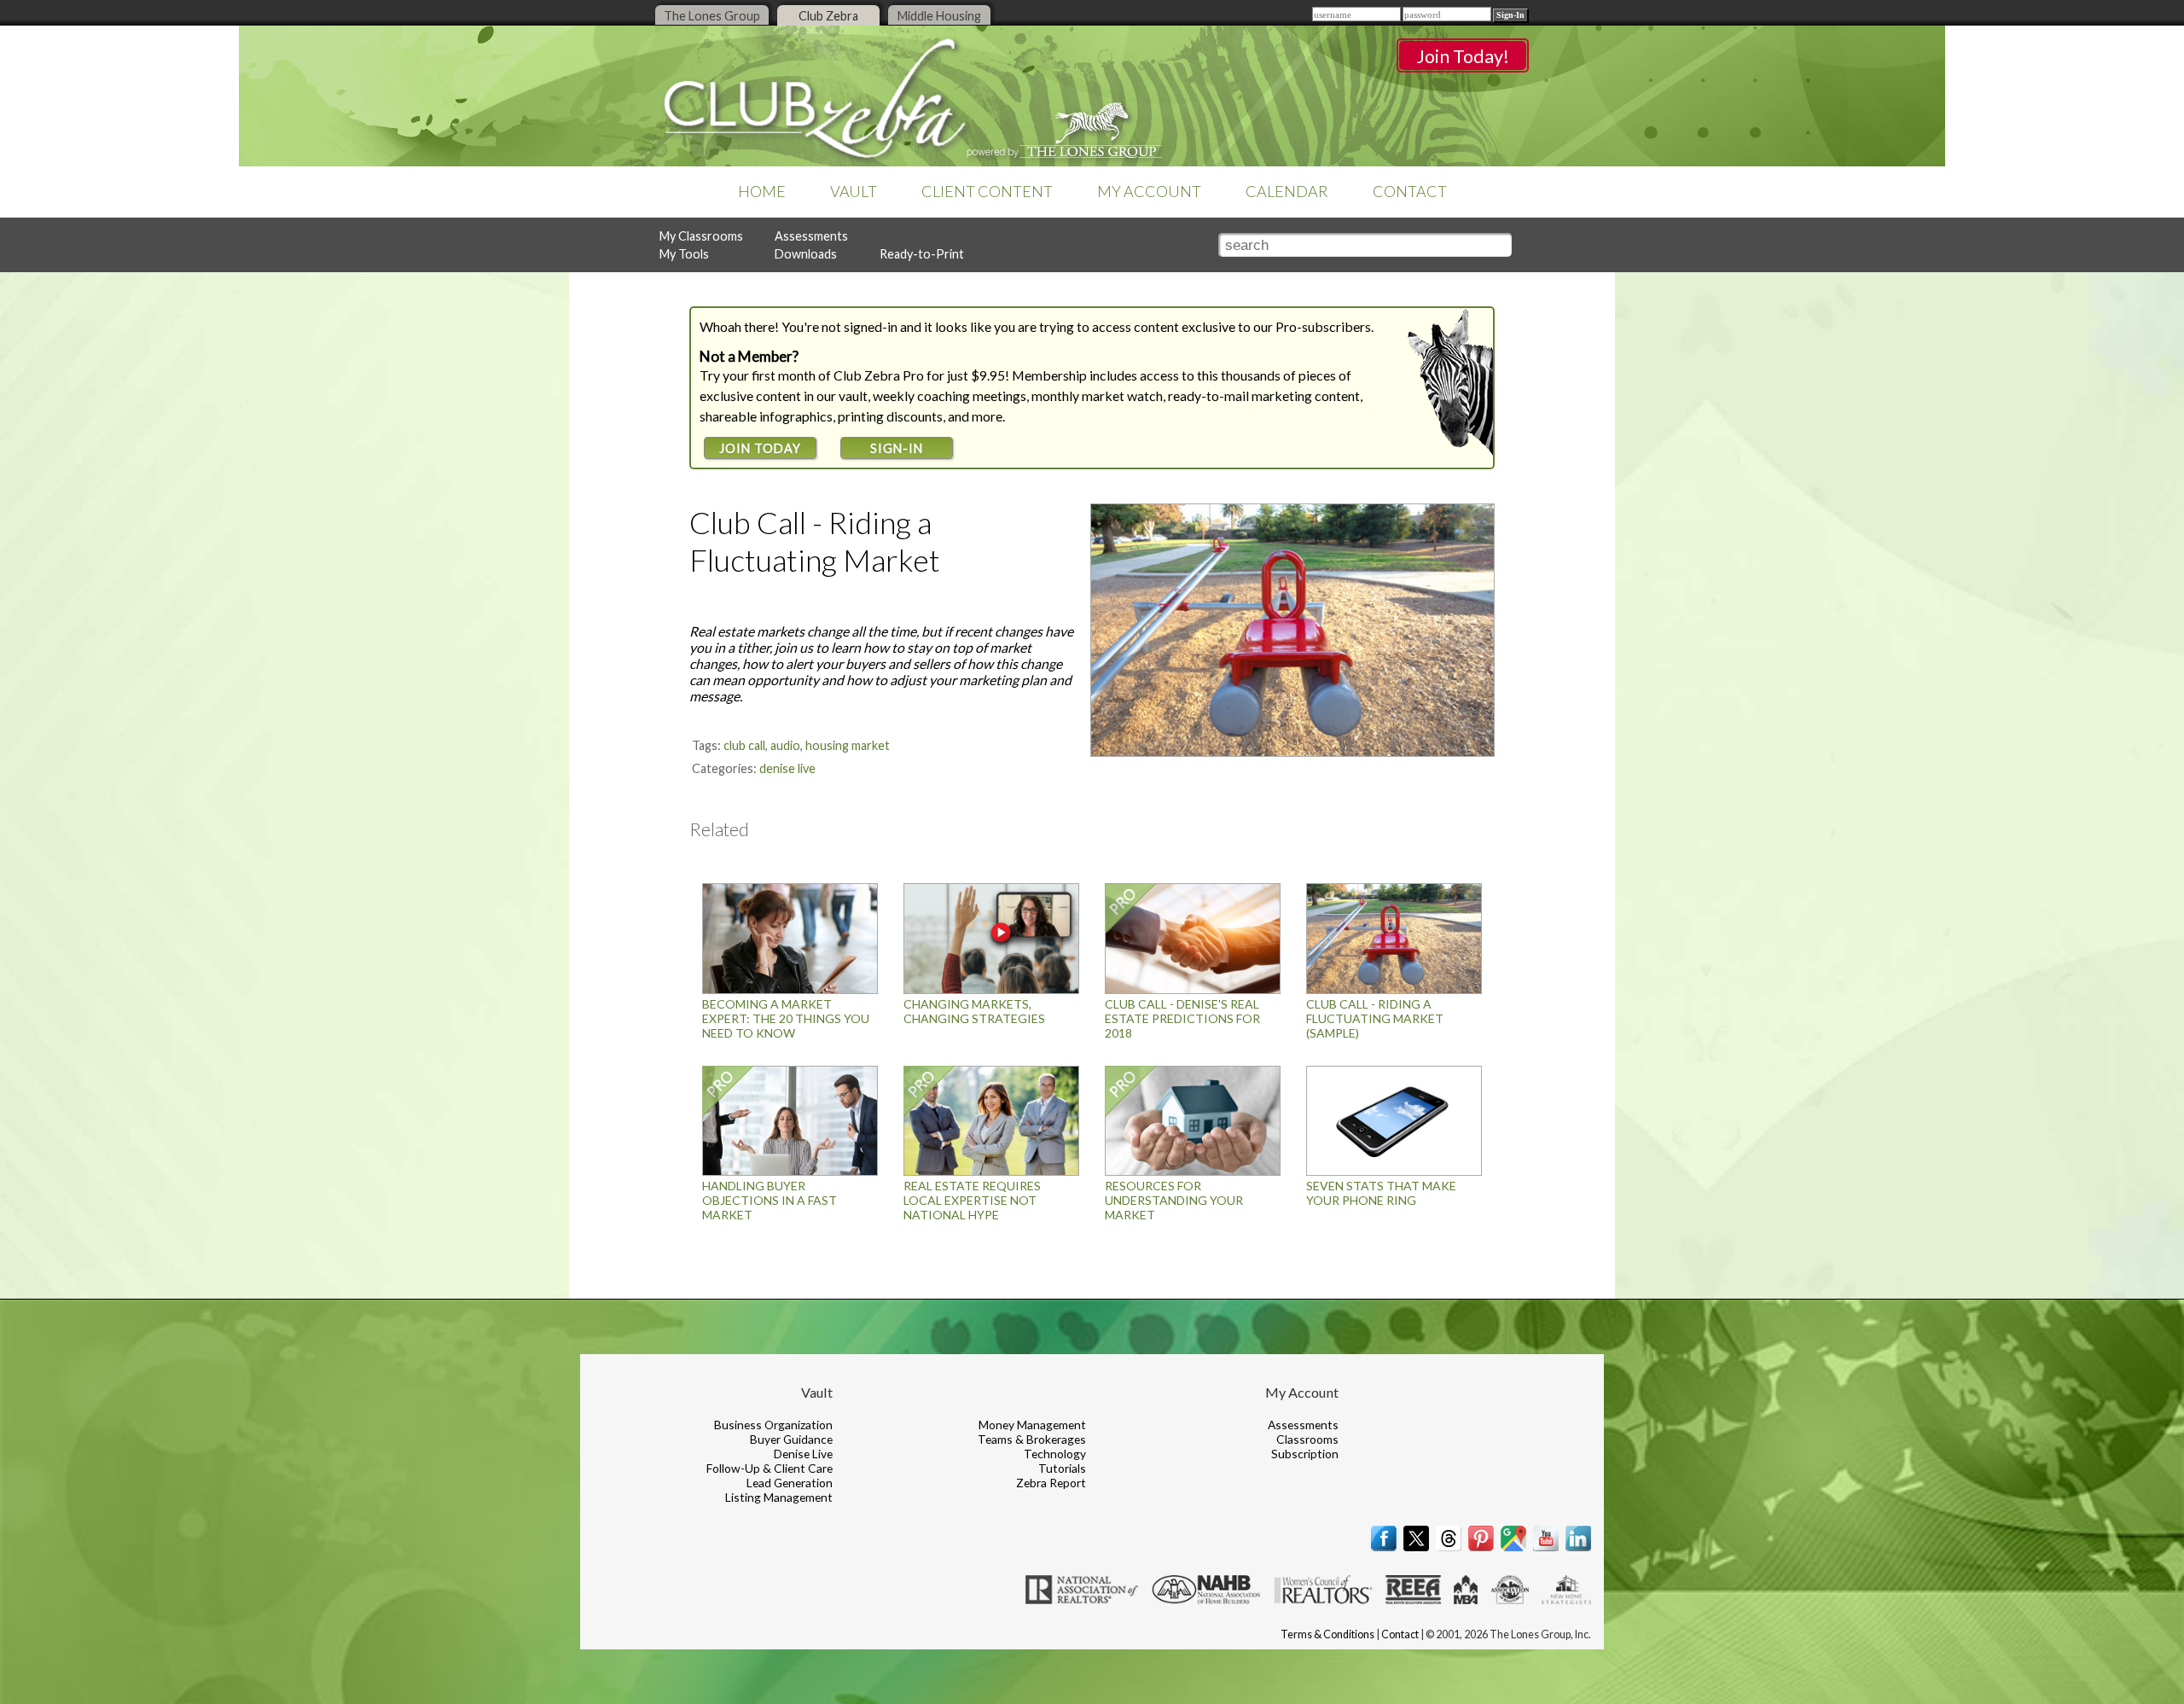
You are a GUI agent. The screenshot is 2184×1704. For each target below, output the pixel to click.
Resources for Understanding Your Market (1174, 1200)
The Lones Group (712, 16)
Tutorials (1062, 1468)
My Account (1149, 191)
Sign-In (897, 448)
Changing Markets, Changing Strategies (974, 1011)
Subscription (1305, 1454)
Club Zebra (828, 16)
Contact (1410, 191)
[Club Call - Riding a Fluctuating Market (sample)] (1394, 989)
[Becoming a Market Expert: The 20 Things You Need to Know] (790, 989)
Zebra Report (1051, 1483)
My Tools (684, 254)
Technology (1055, 1454)
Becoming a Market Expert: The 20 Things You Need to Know (786, 1018)
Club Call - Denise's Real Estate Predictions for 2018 (1182, 1018)
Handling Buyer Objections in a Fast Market (770, 1200)
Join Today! (1463, 56)
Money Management (1032, 1425)
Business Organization (773, 1425)
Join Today (760, 448)
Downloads (806, 254)
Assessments (811, 236)
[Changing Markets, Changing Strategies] (991, 989)
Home (762, 191)
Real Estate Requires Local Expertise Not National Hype (972, 1200)
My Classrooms (701, 236)
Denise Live (787, 768)
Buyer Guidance (791, 1439)
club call (744, 745)
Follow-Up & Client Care (770, 1468)
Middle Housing (939, 16)
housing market (848, 745)
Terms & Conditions (1327, 1634)
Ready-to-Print (922, 254)
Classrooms (1307, 1439)
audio (785, 745)
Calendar (1287, 191)
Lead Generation (790, 1483)
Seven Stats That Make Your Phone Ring (1381, 1193)
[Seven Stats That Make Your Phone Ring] (1394, 1171)
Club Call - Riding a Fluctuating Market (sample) (1375, 1018)
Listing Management (779, 1497)
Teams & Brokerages (1032, 1439)
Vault (854, 191)
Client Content (987, 191)
